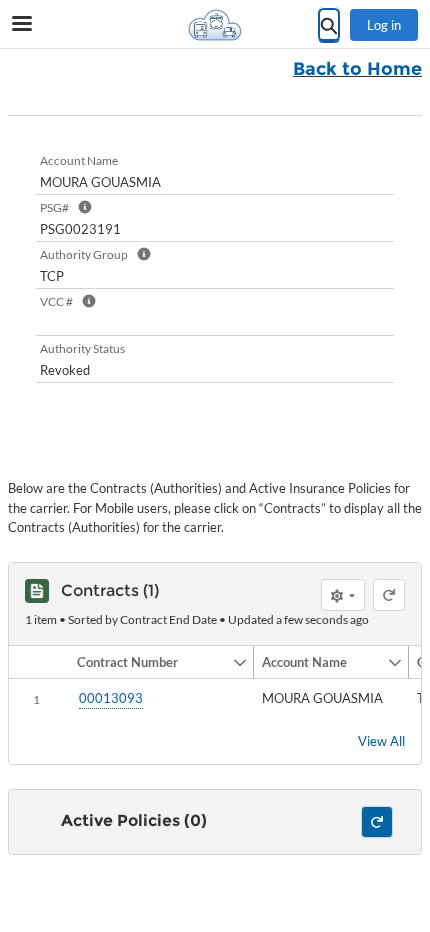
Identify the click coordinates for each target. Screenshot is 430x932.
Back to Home (357, 69)
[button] (150, 662)
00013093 (111, 698)
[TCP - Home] (215, 25)
